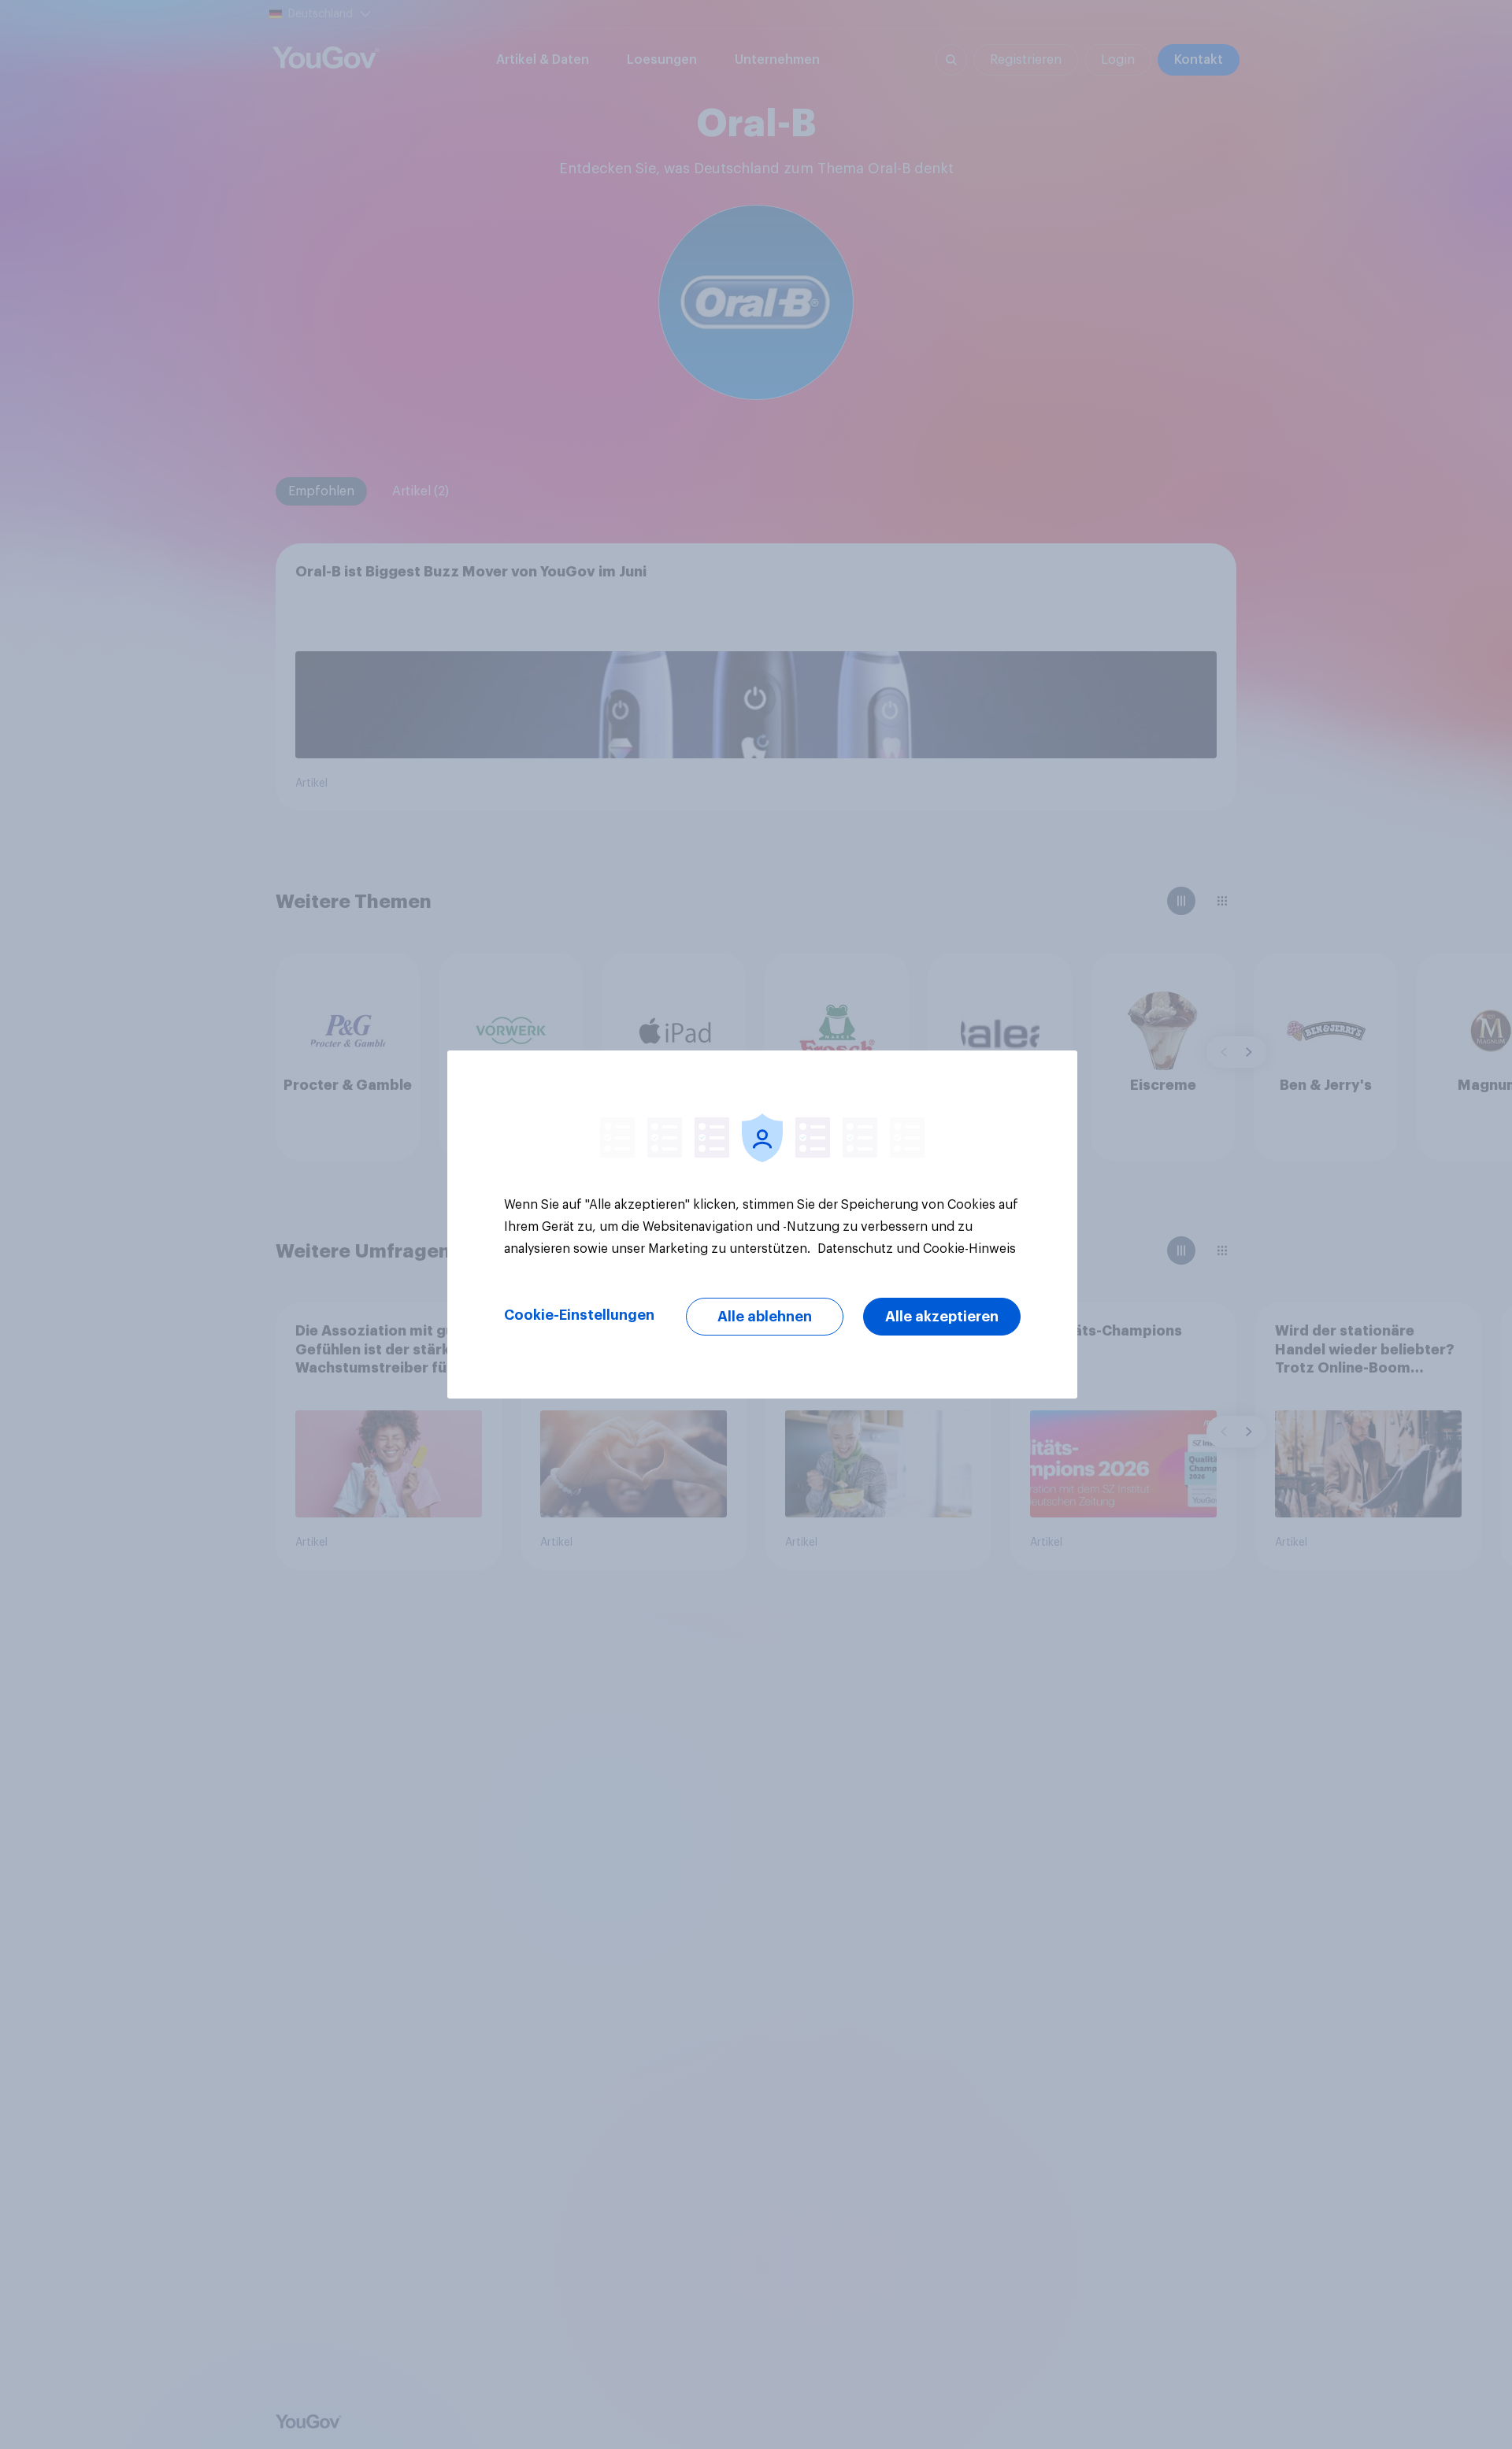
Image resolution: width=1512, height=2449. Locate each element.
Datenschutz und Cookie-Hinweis (915, 1249)
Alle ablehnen (765, 1317)
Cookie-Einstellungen (579, 1315)
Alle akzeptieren (942, 1317)
